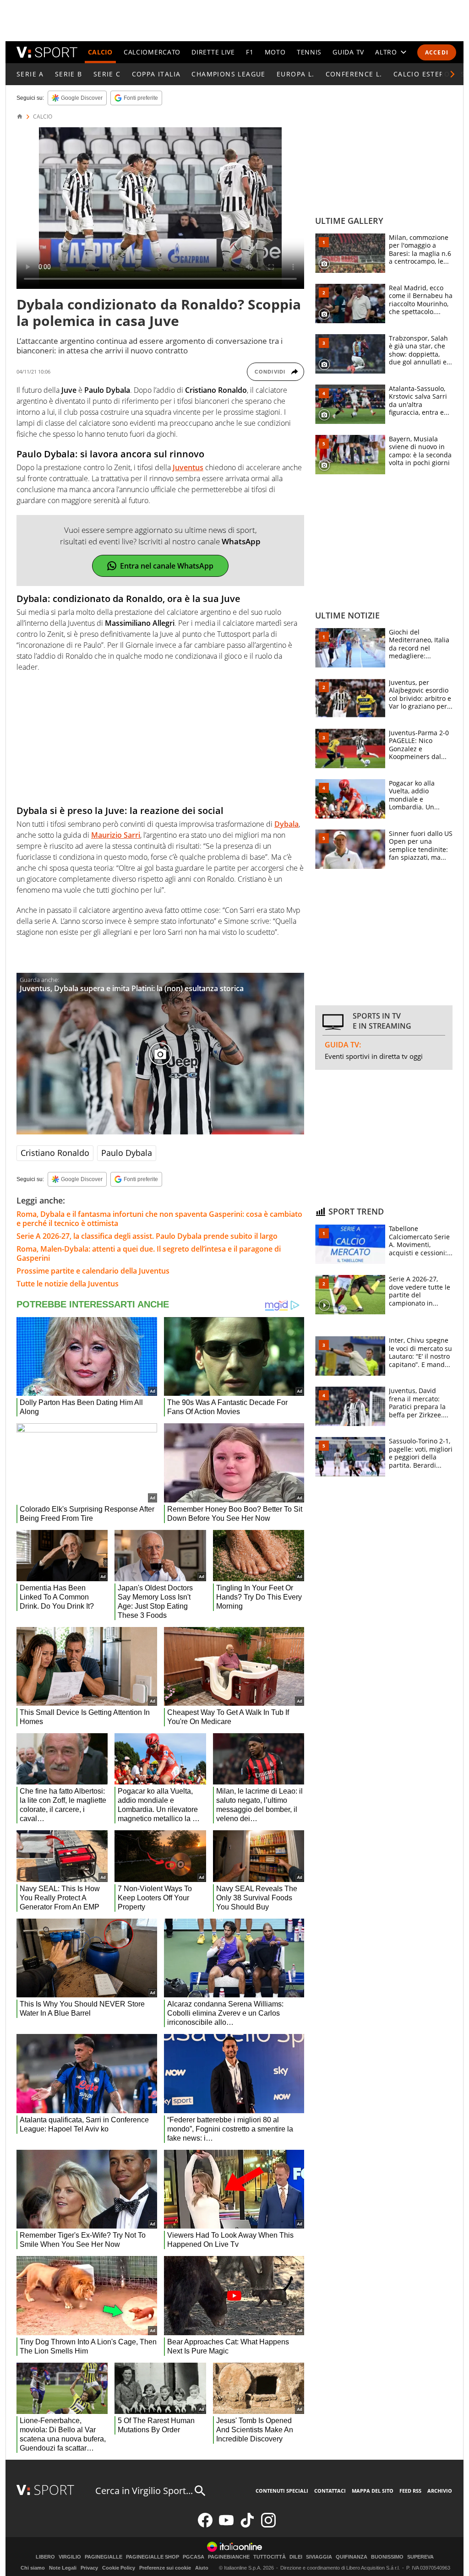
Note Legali (63, 2568)
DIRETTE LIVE (213, 52)
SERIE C (107, 74)
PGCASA (194, 2557)
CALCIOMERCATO (152, 52)
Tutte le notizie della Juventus (68, 1284)
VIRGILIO (70, 2557)
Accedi (437, 52)
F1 (250, 52)
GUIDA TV (348, 52)
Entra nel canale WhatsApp (167, 566)
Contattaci (330, 2491)
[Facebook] (205, 2525)
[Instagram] (268, 2525)
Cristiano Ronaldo (55, 1153)
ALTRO (386, 52)
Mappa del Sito (373, 2491)
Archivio (440, 2491)
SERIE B (69, 74)
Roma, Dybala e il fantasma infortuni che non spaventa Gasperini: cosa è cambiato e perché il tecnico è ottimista (159, 1219)
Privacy (89, 2568)
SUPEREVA (420, 2557)
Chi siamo (33, 2568)
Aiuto (202, 2568)
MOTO (275, 52)
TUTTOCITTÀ (270, 2557)
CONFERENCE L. (354, 74)
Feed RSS (410, 2491)
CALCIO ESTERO (422, 74)
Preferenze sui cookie (165, 2568)
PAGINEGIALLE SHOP (153, 2557)
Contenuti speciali (282, 2491)
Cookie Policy (119, 2568)
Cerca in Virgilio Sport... (144, 2491)
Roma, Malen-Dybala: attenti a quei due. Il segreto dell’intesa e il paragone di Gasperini (149, 1253)
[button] (453, 74)
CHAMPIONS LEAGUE (228, 74)
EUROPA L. (296, 74)
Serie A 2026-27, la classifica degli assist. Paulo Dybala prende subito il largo (147, 1236)
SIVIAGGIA (319, 2557)
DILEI (296, 2557)
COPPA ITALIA (156, 74)
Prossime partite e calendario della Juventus (93, 1271)
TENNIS (309, 52)
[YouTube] (226, 2525)
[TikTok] (247, 2525)
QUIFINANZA (352, 2557)
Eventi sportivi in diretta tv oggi (374, 1056)
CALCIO (100, 52)
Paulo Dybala (127, 1153)
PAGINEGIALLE (104, 2557)
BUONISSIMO (387, 2557)
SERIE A (30, 74)
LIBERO (45, 2557)
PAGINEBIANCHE (229, 2557)
